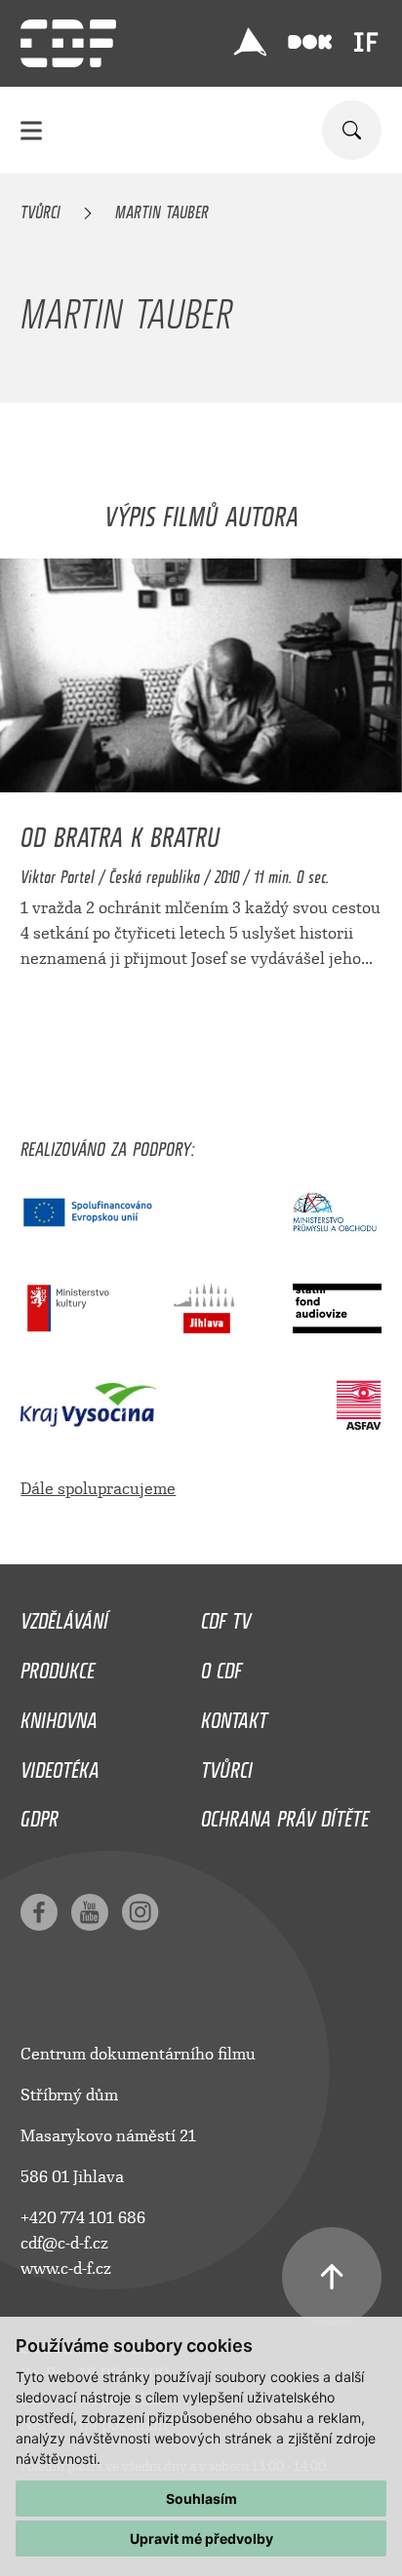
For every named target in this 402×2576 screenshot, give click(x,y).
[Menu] (31, 130)
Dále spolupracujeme (98, 1489)
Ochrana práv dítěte (285, 1814)
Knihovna (59, 1715)
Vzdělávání (64, 1616)
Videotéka (60, 1765)
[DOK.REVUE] (310, 42)
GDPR (40, 1814)
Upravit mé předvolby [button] (201, 2538)
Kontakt (234, 1715)
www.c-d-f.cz (66, 2268)
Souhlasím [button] (201, 2499)
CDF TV (226, 1616)
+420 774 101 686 (83, 2218)
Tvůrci (40, 209)
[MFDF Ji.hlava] (251, 42)
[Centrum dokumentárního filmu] (68, 43)
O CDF (221, 1666)
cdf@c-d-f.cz (64, 2243)
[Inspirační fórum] (366, 42)
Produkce (58, 1666)
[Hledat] (352, 130)
